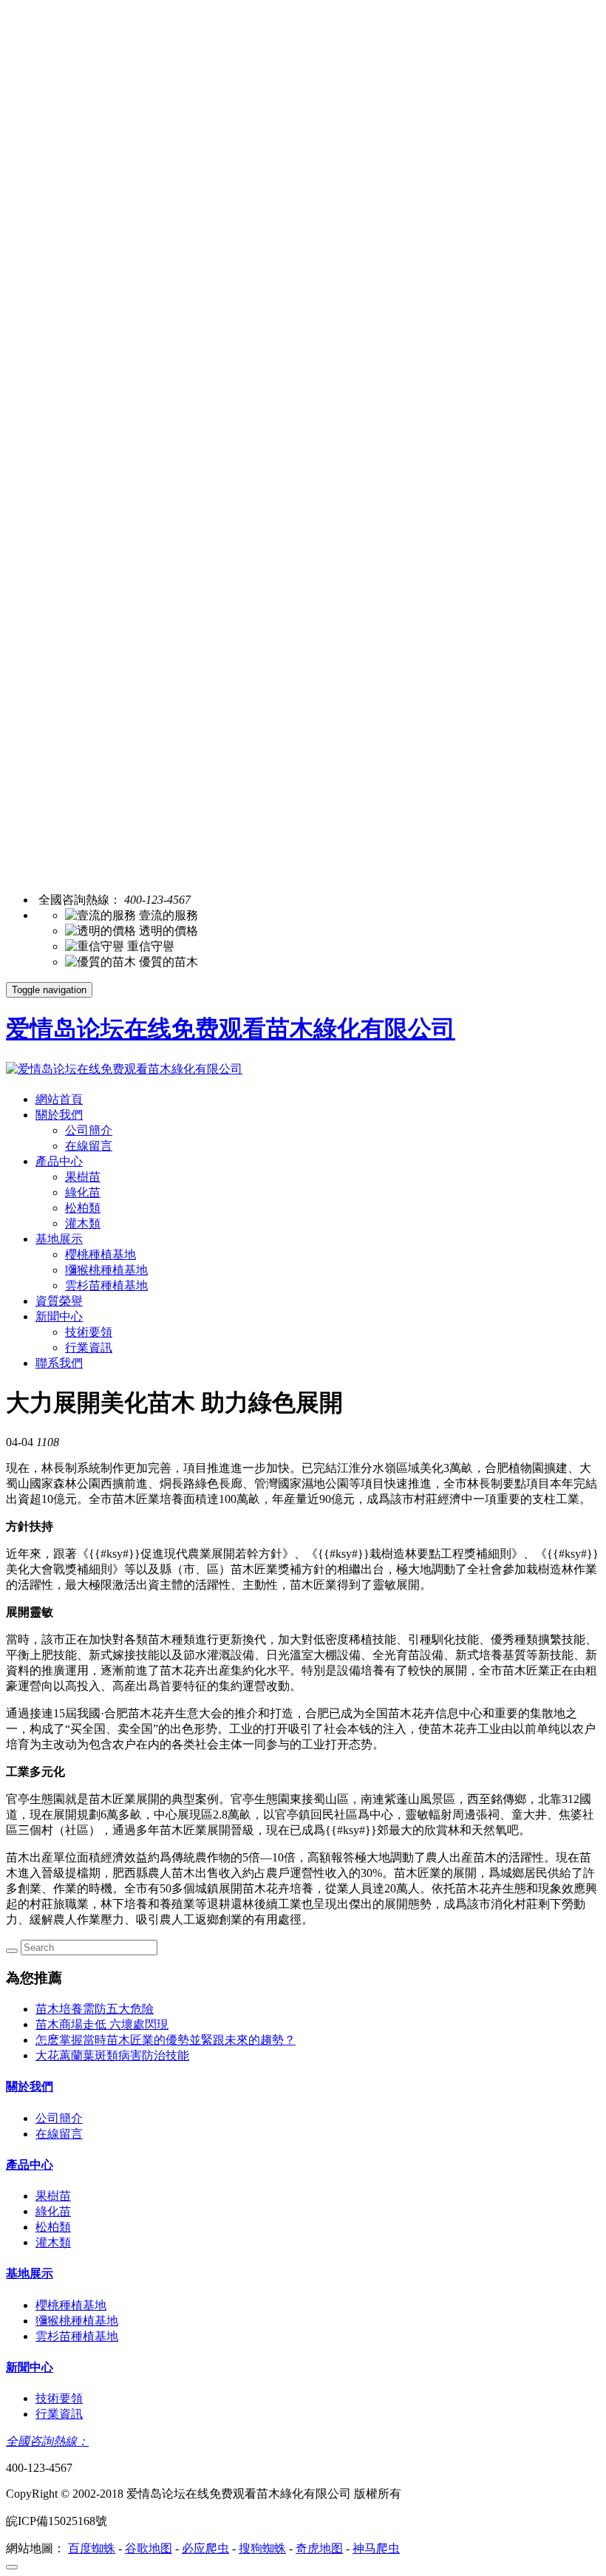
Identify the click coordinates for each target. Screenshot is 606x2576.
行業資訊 (89, 1347)
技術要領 (89, 1332)
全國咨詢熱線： (47, 2441)
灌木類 (83, 1223)
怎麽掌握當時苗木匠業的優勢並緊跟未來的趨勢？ (166, 2040)
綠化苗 (83, 1192)
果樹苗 (83, 1177)
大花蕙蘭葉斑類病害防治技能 (112, 2055)
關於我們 (59, 1115)
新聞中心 (59, 1316)
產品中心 (59, 1161)
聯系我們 (59, 1363)
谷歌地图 (149, 2548)
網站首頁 (59, 1099)
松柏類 (83, 1208)
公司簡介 (89, 1130)
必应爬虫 (205, 2548)
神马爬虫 (376, 2548)
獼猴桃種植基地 (106, 1270)
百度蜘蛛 (92, 2548)
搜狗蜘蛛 (262, 2548)
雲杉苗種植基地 (106, 1285)
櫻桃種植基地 (101, 1254)
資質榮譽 (59, 1301)
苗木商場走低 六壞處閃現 (102, 2024)
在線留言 (89, 1146)
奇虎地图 (319, 2548)
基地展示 (59, 1239)
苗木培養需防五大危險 (95, 2009)
